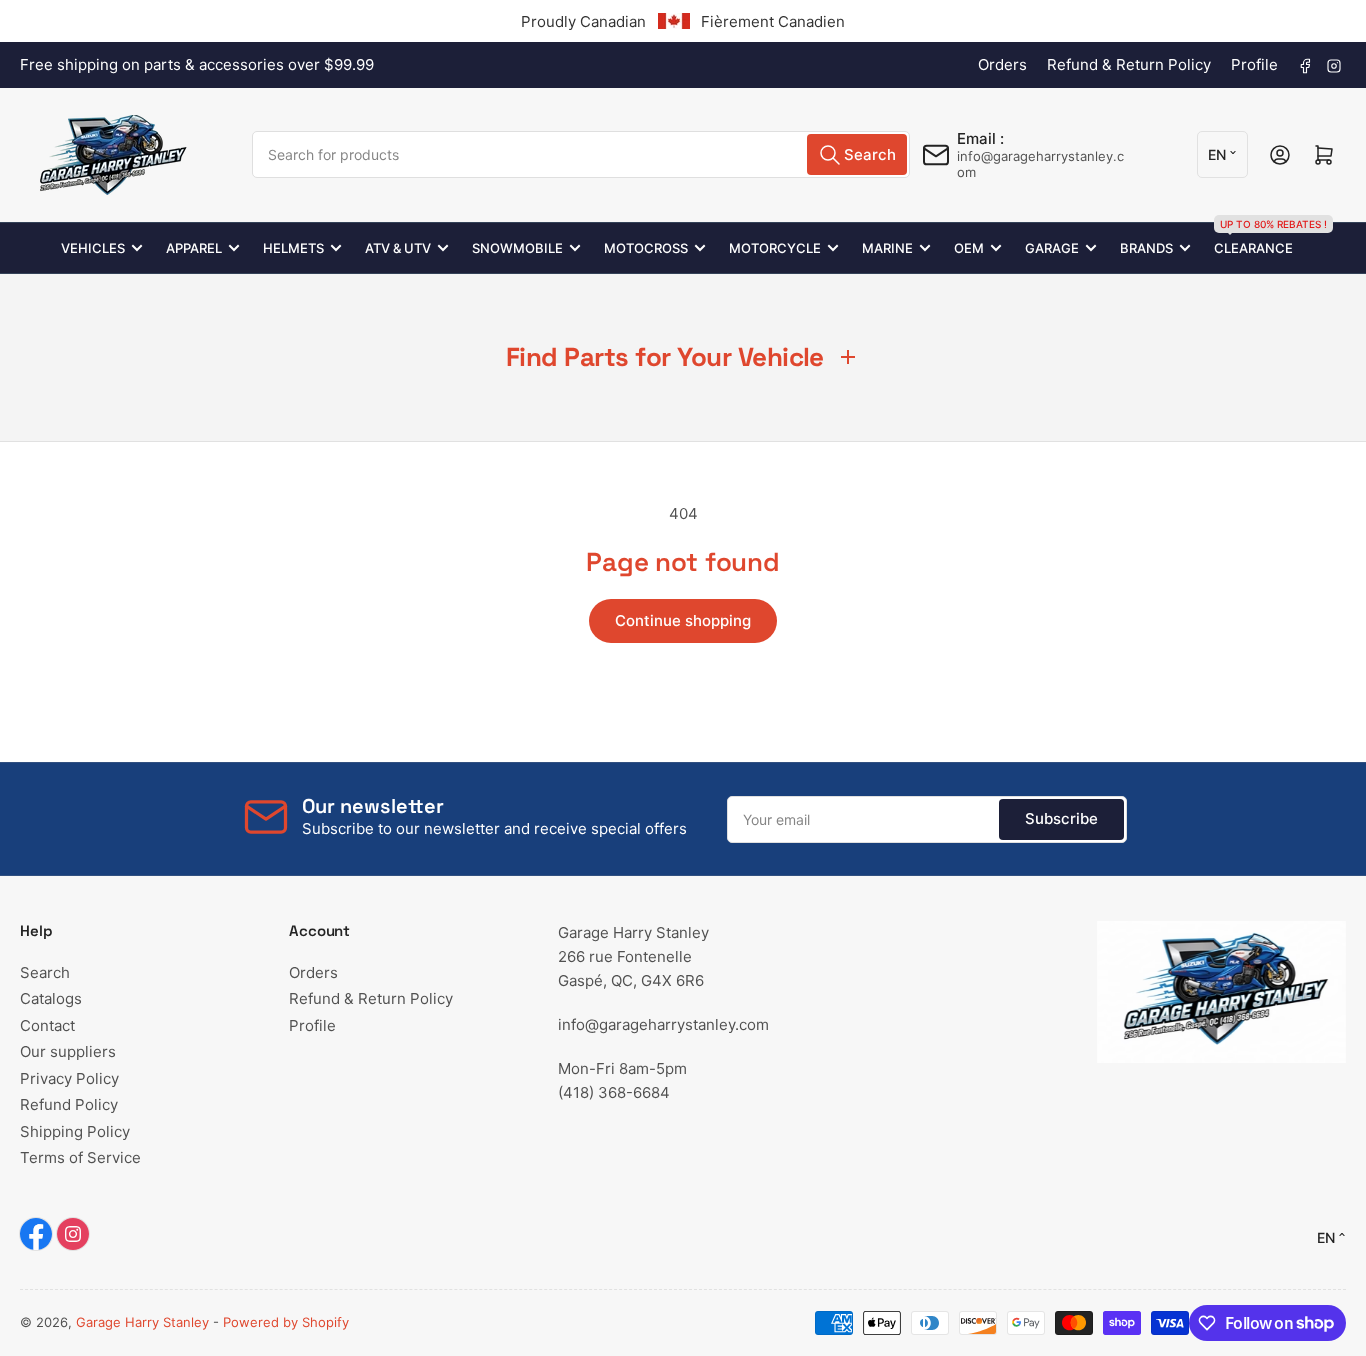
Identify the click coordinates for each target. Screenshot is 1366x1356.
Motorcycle (775, 248)
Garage (1052, 248)
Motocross (646, 248)
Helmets (293, 248)
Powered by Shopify (286, 1322)
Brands (1146, 248)
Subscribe (1061, 818)
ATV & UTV (398, 248)
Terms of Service (80, 1157)
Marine (887, 248)
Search (45, 972)
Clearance (1253, 239)
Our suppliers (68, 1051)
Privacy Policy (69, 1078)
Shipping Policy (75, 1131)
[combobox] (580, 154)
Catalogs (51, 998)
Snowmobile (517, 248)
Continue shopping (683, 620)
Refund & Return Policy (1129, 64)
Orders (1002, 64)
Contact (47, 1025)
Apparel (194, 248)
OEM (969, 248)
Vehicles (93, 248)
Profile (1254, 64)
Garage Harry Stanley (142, 1322)
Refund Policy (69, 1104)
